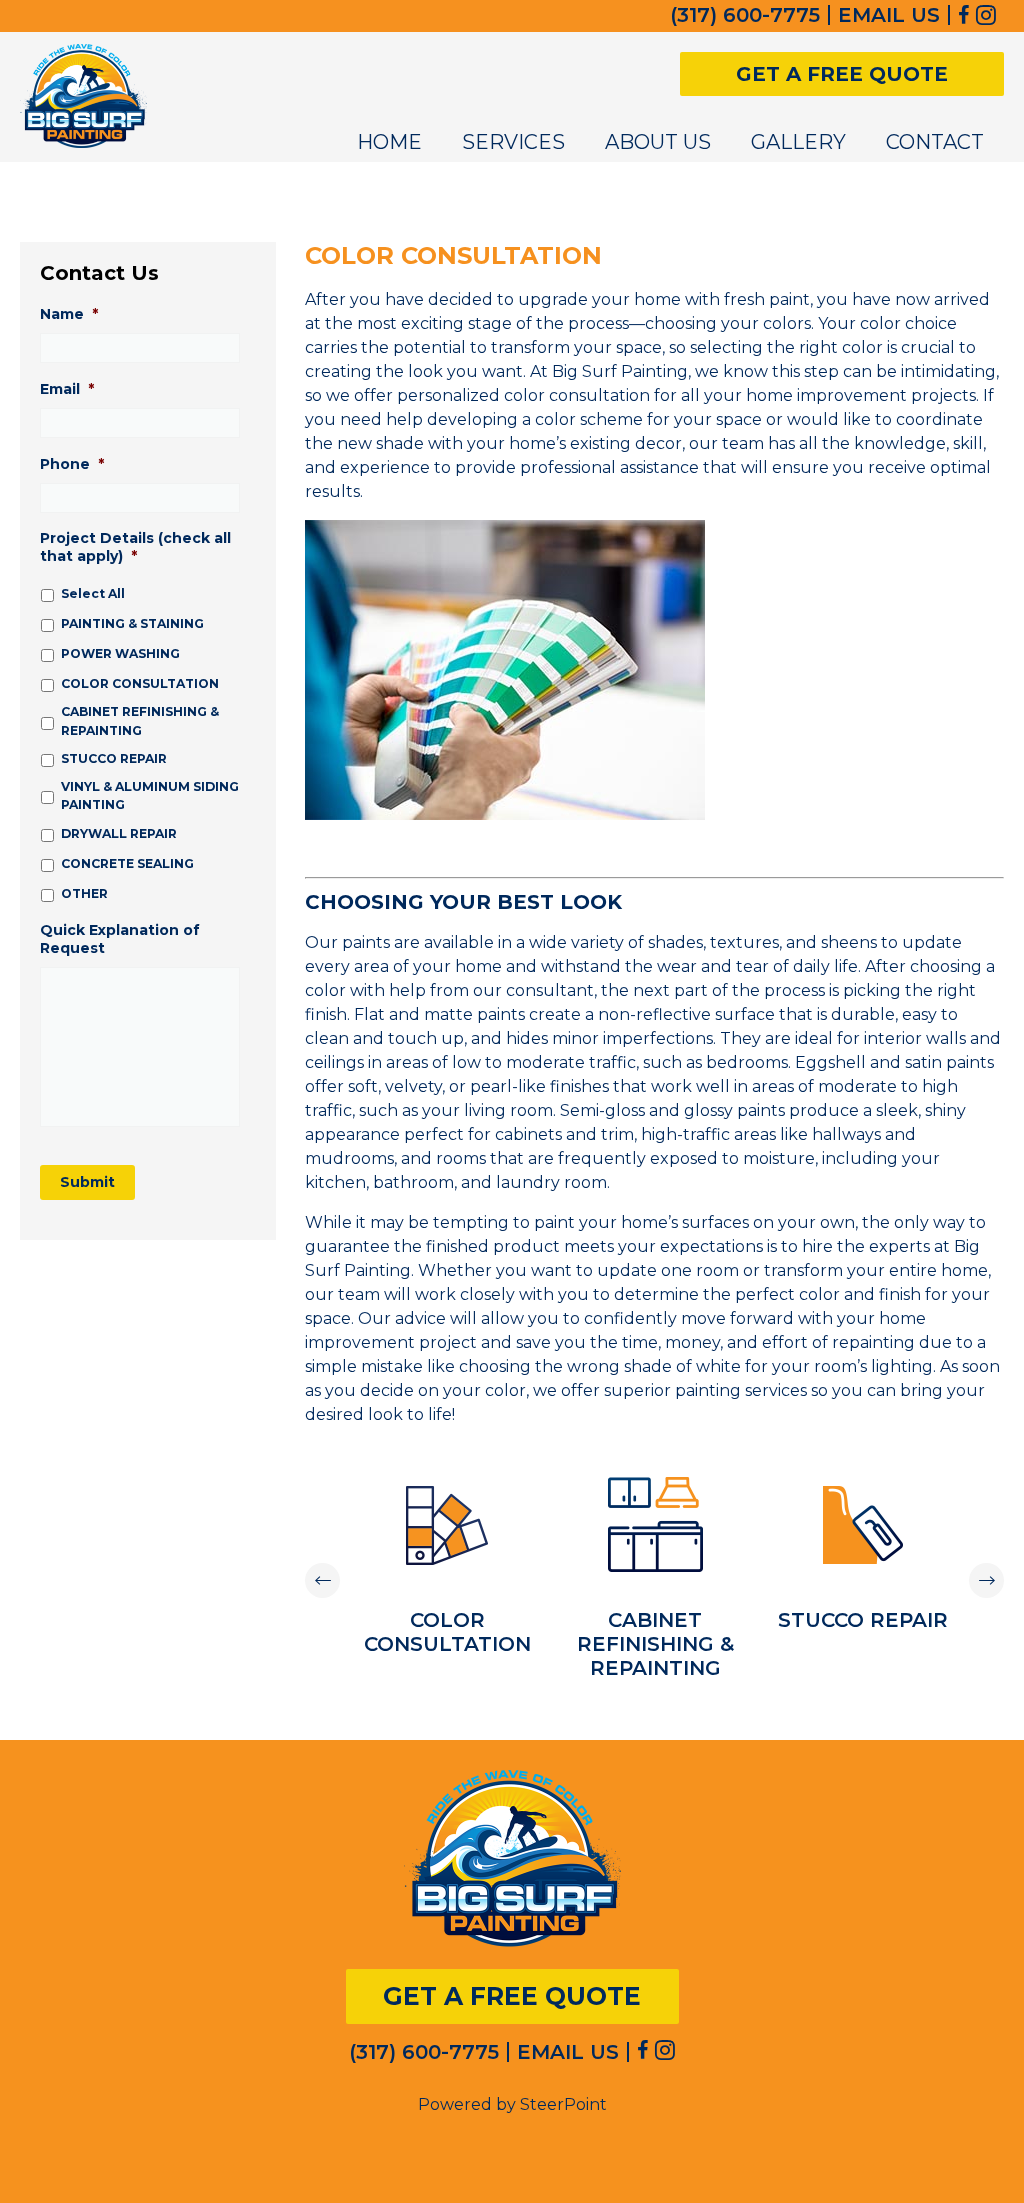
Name (69, 314)
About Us (658, 142)
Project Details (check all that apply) (135, 547)
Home (389, 142)
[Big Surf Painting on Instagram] (986, 17)
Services (513, 142)
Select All (93, 593)
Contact (935, 142)
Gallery (798, 142)
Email (67, 389)
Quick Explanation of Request (120, 939)
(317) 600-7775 (745, 15)
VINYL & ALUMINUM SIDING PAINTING (150, 795)
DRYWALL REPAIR (119, 833)
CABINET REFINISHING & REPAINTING (140, 720)
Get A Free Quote (842, 74)
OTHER (84, 893)
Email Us (889, 15)
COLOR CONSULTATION (140, 683)
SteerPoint (563, 2104)
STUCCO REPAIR (114, 758)
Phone (72, 464)
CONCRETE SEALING (127, 863)
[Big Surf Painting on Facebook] (964, 17)
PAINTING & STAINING (132, 623)
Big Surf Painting (83, 96)
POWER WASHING (120, 653)
